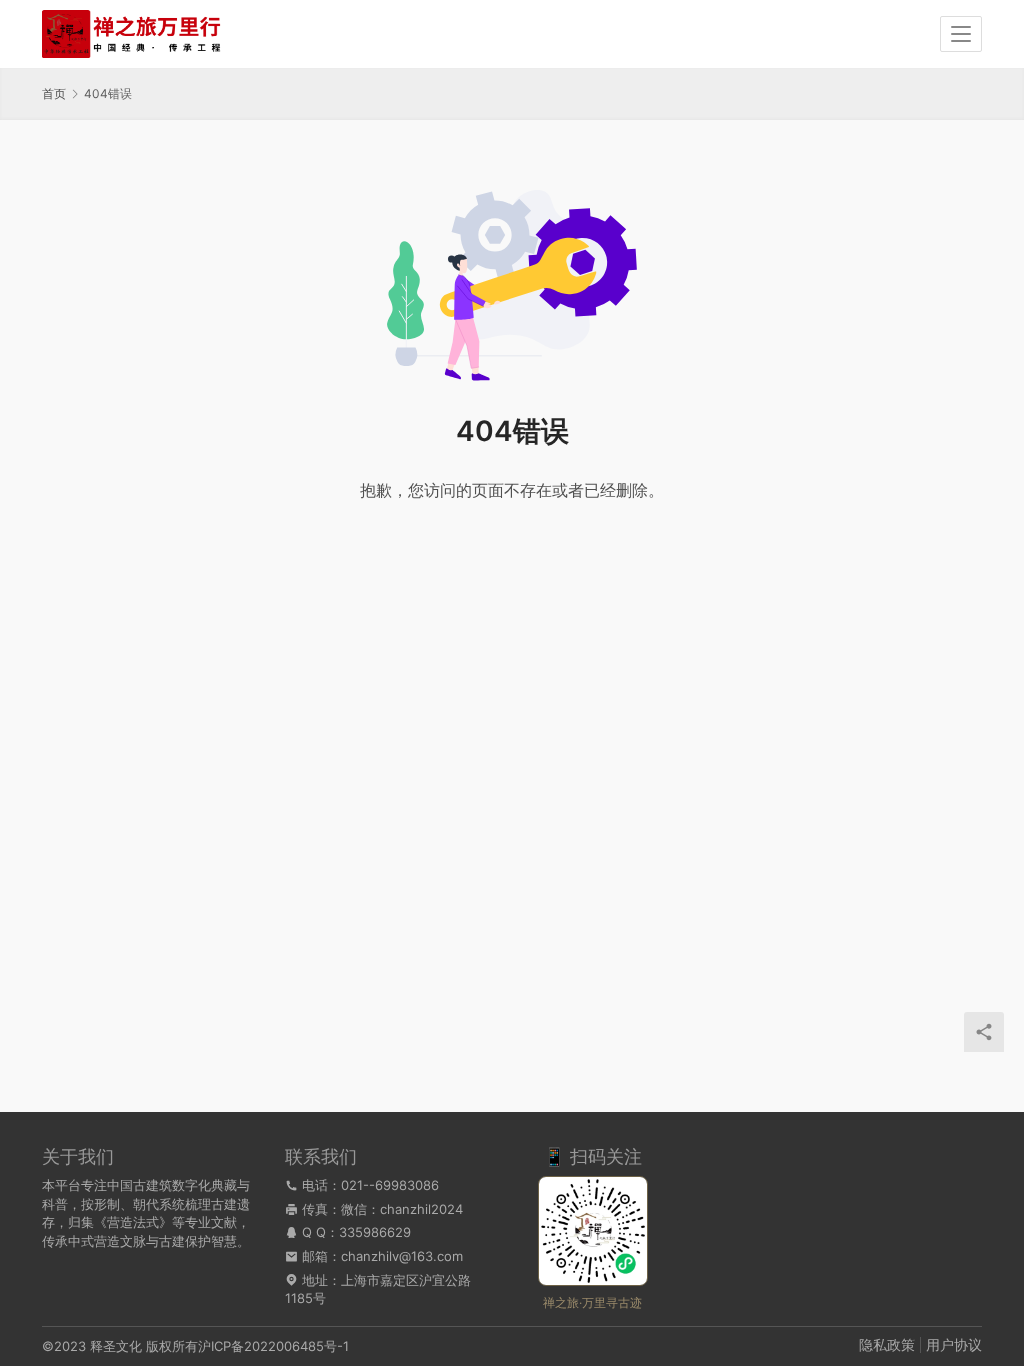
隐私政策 (887, 1344)
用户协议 (954, 1344)
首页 (54, 93)
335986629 (375, 1232)
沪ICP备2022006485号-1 (273, 1346)
